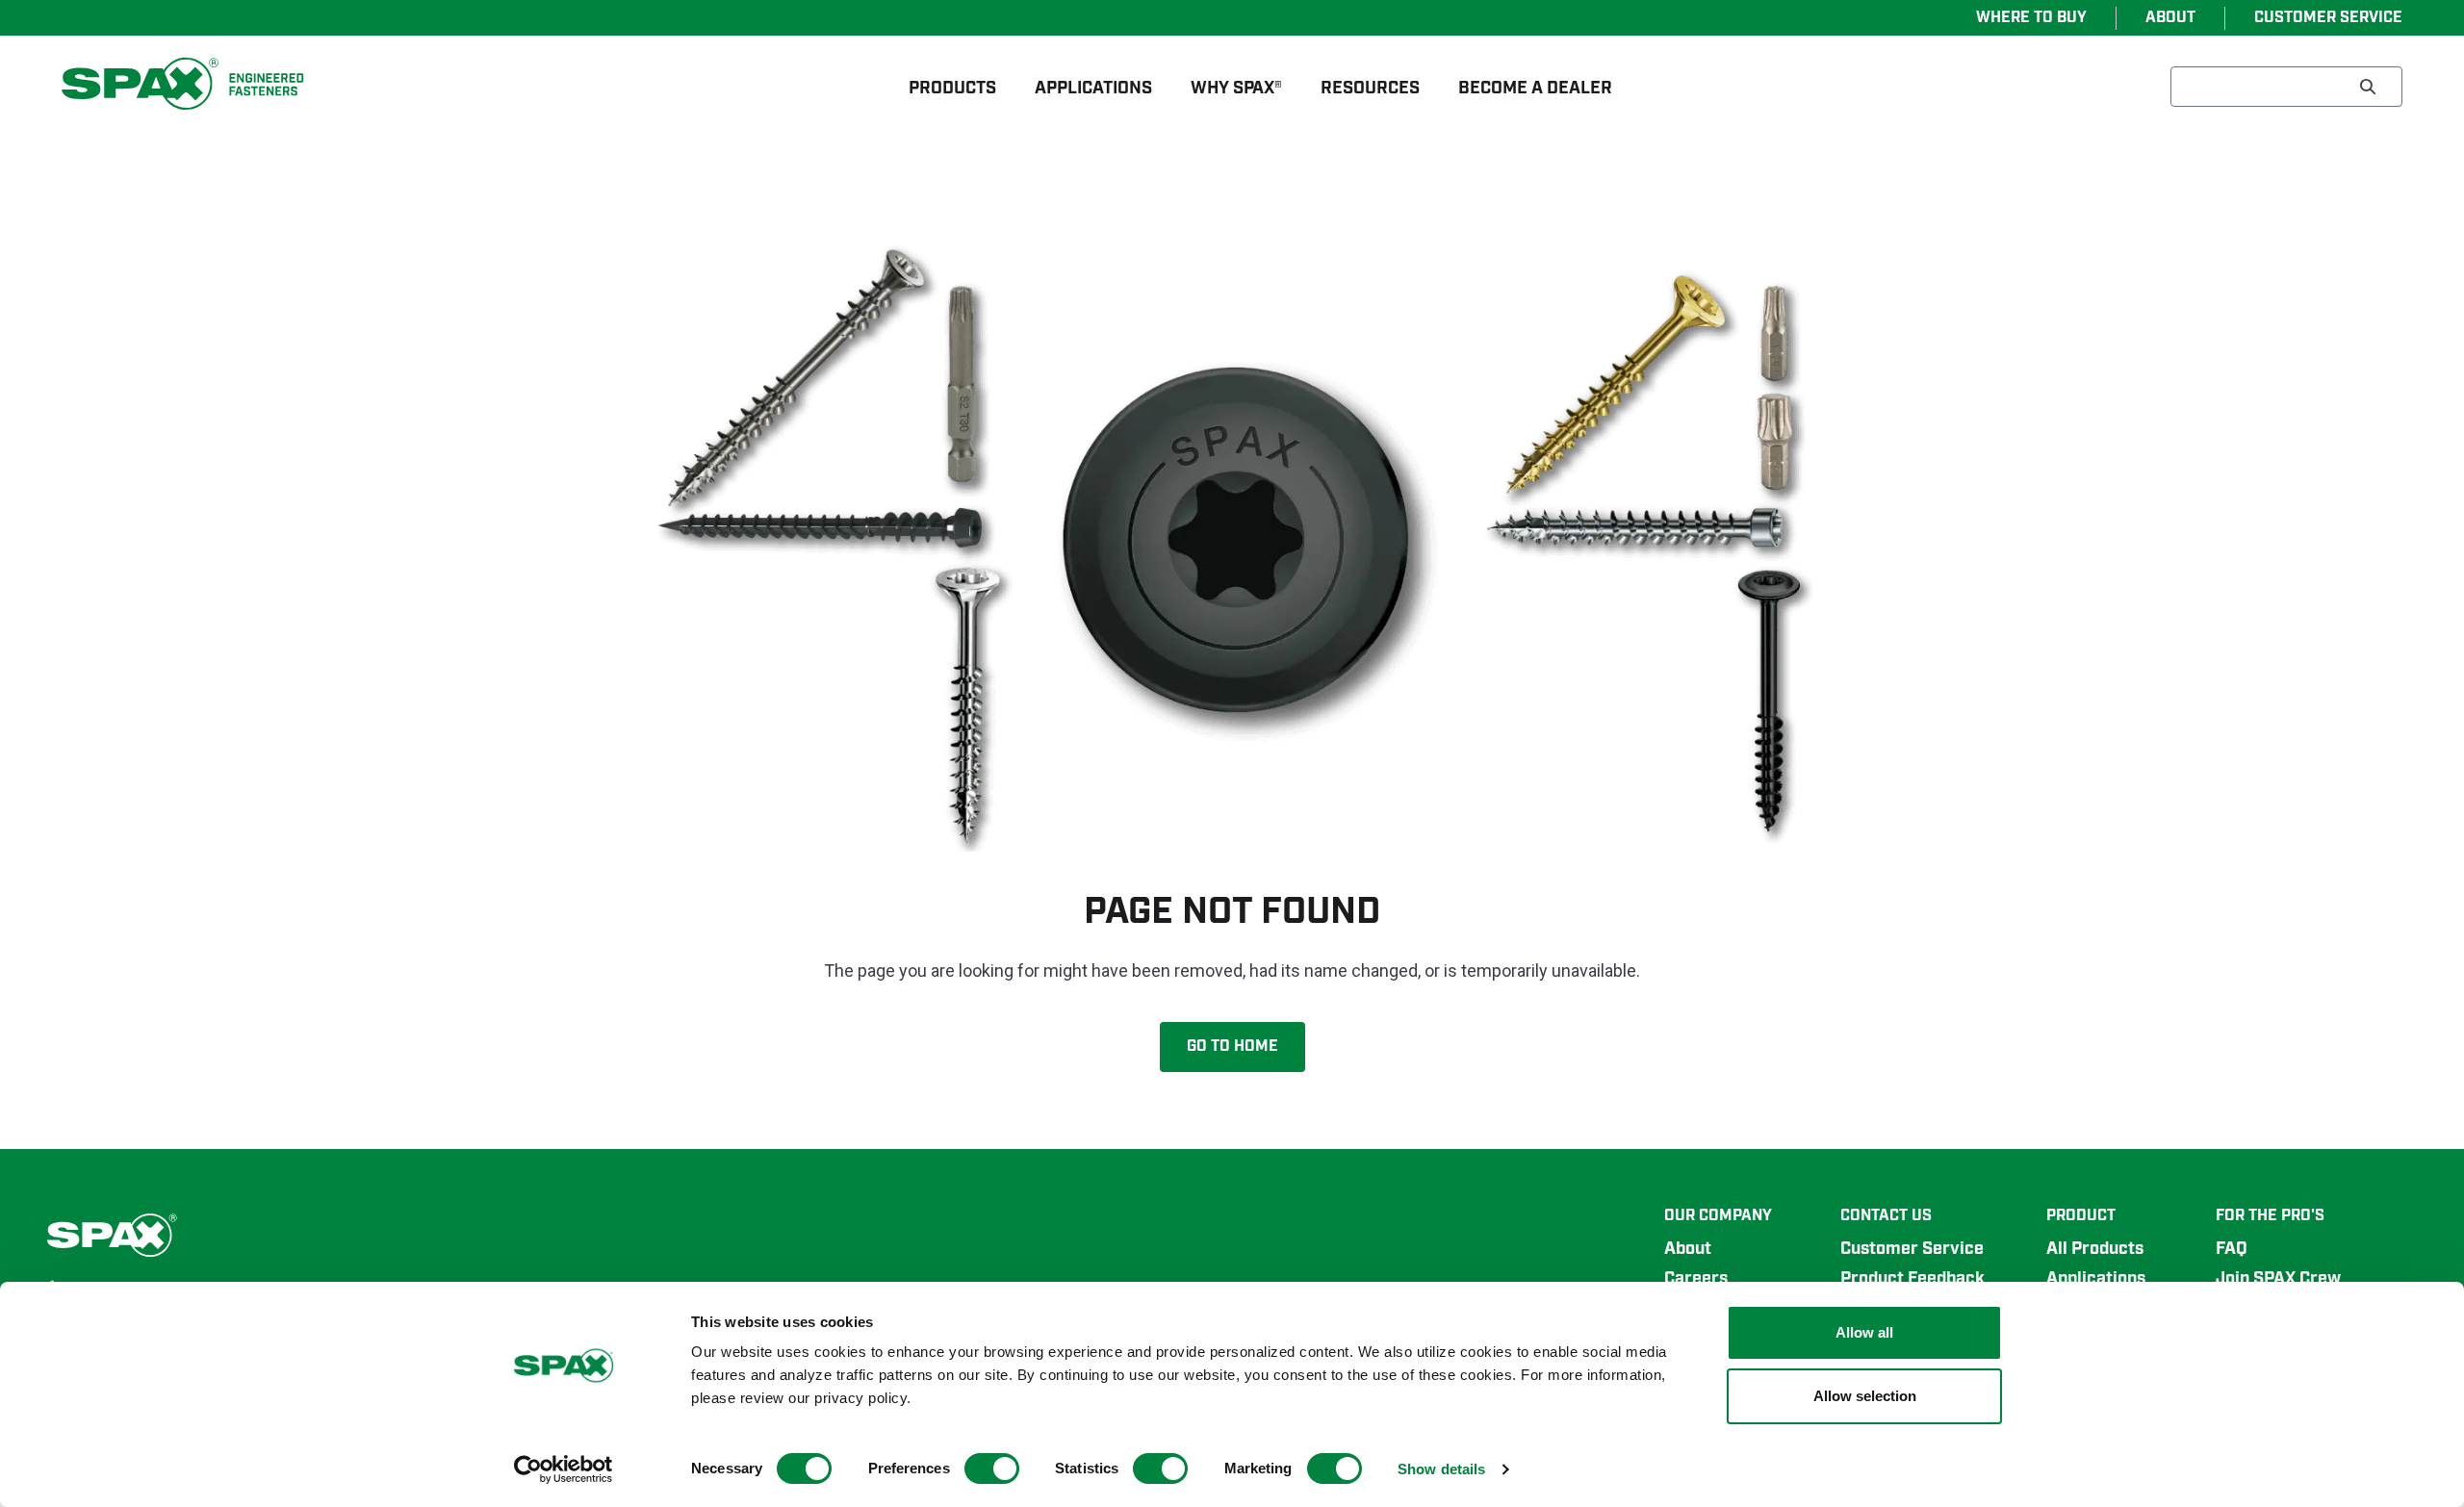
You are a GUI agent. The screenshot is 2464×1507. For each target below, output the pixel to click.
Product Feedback (1912, 1279)
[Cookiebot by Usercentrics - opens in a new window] (564, 1469)
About (1688, 1249)
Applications (2096, 1279)
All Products (2095, 1249)
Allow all (1864, 1332)
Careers (1696, 1279)
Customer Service (1912, 1249)
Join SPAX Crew (2278, 1279)
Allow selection (1865, 1396)
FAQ (2232, 1249)
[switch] (992, 1469)
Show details (1441, 1469)
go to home (1232, 1047)
